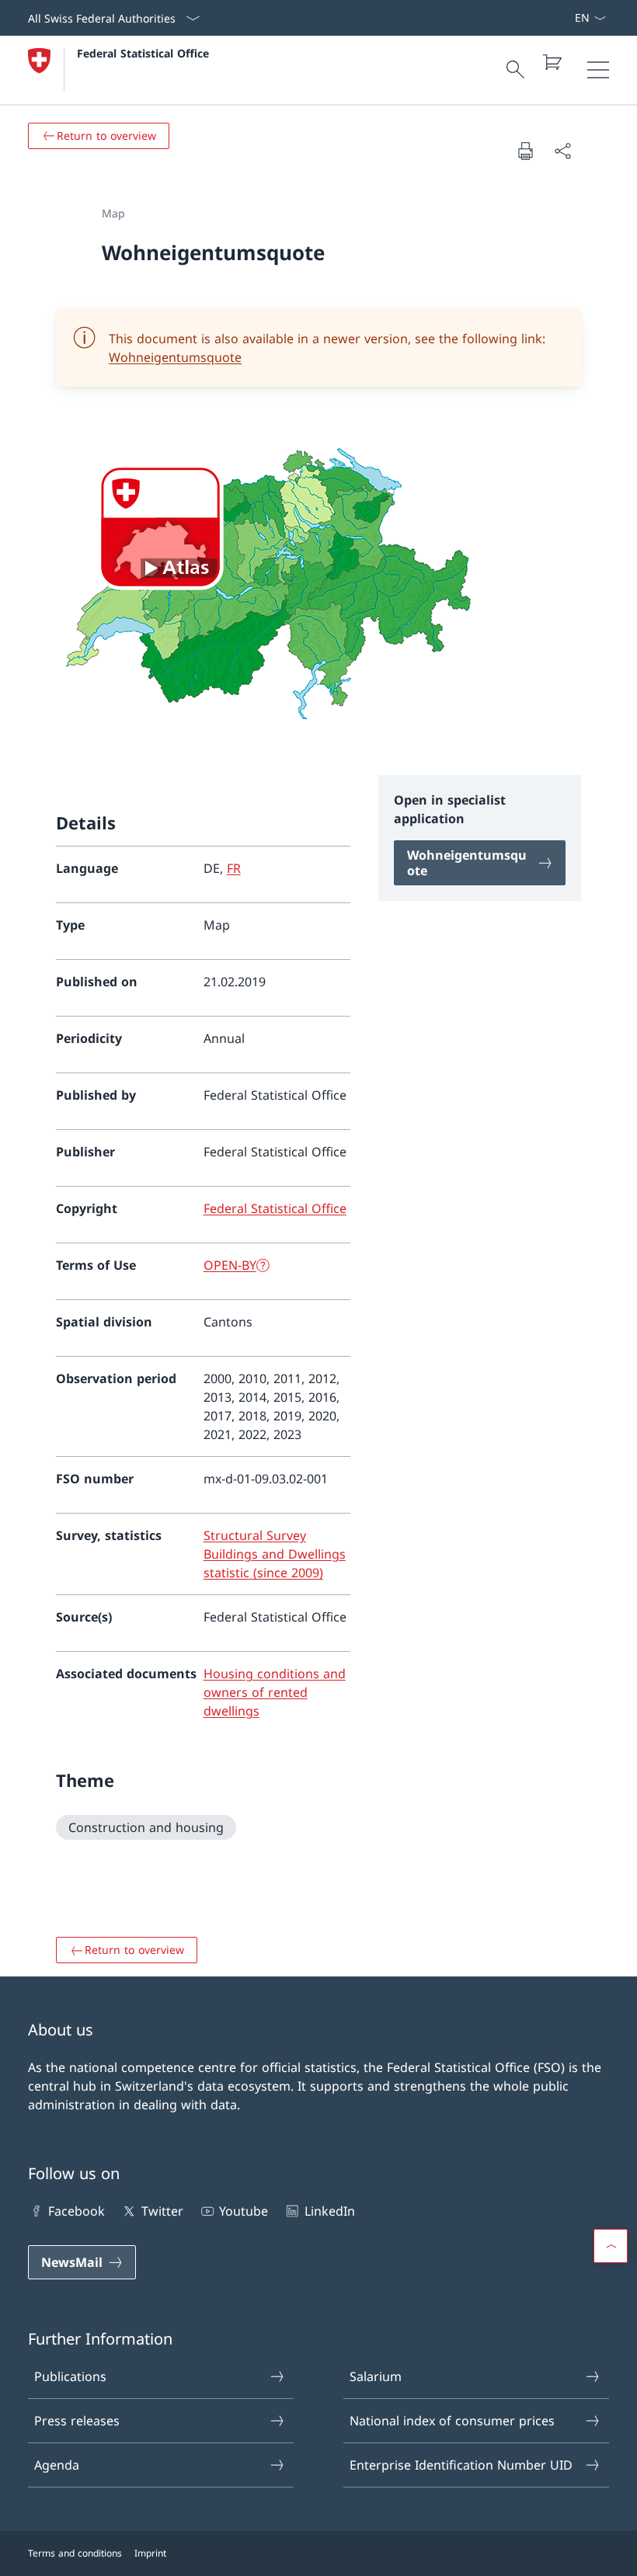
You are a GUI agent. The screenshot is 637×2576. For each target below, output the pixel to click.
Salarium (376, 2376)
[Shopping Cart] (552, 62)
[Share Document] (562, 151)
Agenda (57, 2465)
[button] (611, 2246)
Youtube (244, 2211)
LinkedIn (329, 2211)
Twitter (162, 2211)
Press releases (77, 2421)
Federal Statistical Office (143, 53)
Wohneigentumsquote (175, 357)
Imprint (150, 2553)
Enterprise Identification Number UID (461, 2465)
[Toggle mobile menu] (598, 70)
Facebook (77, 2211)
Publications (70, 2376)
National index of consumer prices (452, 2421)
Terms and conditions (75, 2553)
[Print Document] (525, 151)
